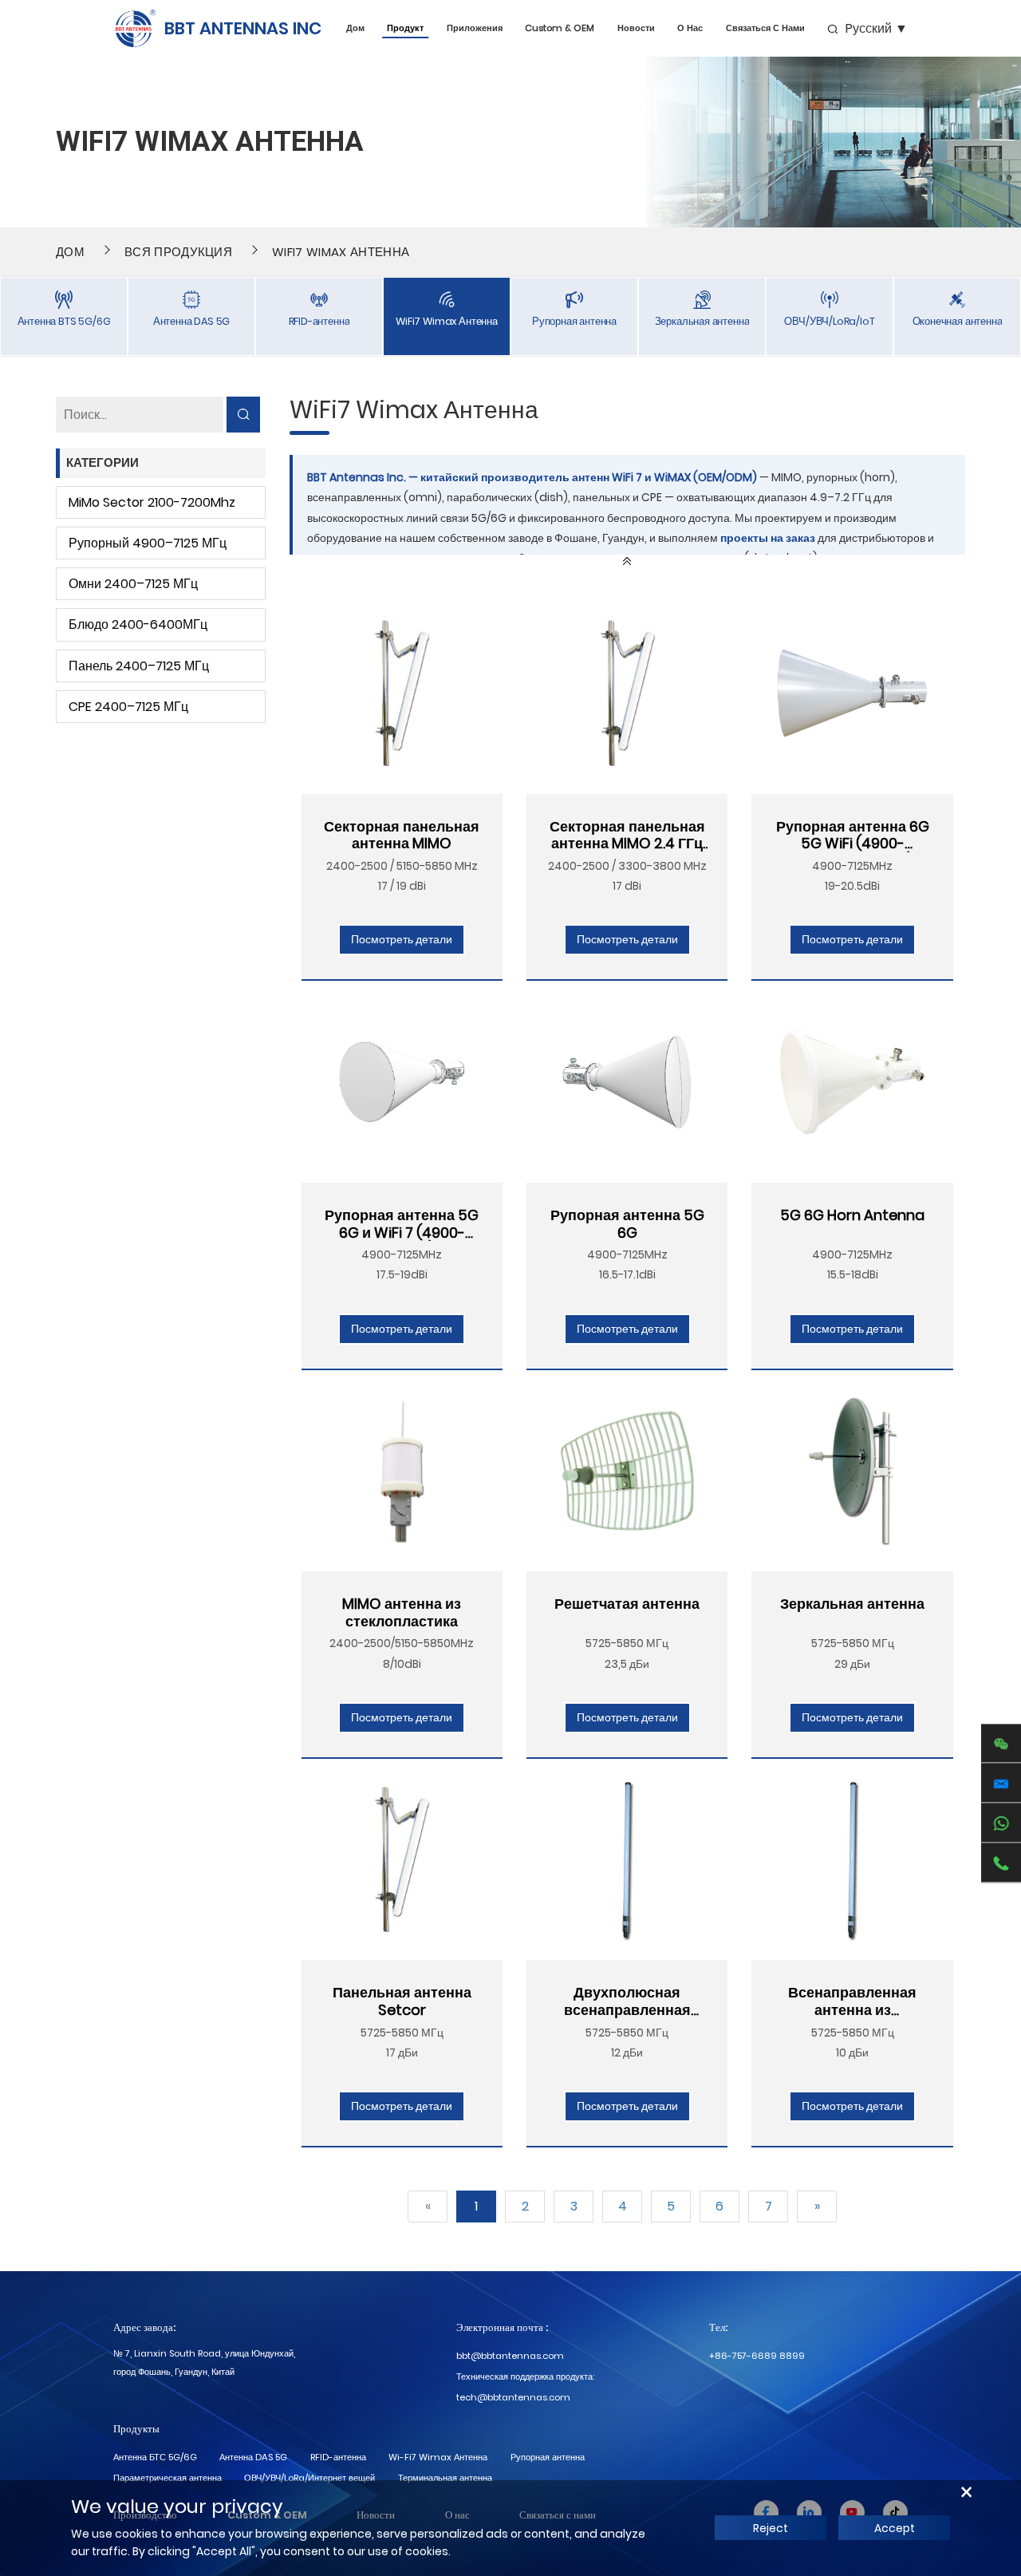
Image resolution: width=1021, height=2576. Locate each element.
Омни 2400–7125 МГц (133, 584)
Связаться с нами (765, 28)
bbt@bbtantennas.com (510, 2356)
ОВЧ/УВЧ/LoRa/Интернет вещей (309, 2478)
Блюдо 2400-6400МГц (138, 624)
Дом (355, 28)
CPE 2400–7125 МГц (128, 707)
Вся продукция (178, 252)
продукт (405, 28)
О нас (690, 28)
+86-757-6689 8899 (757, 2356)
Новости (636, 28)
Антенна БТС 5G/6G (155, 2457)
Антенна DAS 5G (253, 2457)
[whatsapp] (1001, 1823)
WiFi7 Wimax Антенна (341, 252)
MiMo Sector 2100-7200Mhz (152, 502)
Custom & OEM (560, 28)
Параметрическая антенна (168, 2478)
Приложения (475, 28)
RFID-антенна (338, 2457)
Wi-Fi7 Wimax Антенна (438, 2457)
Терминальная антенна (445, 2478)
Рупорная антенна (548, 2457)
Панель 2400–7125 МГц (139, 666)
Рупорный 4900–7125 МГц (148, 543)
